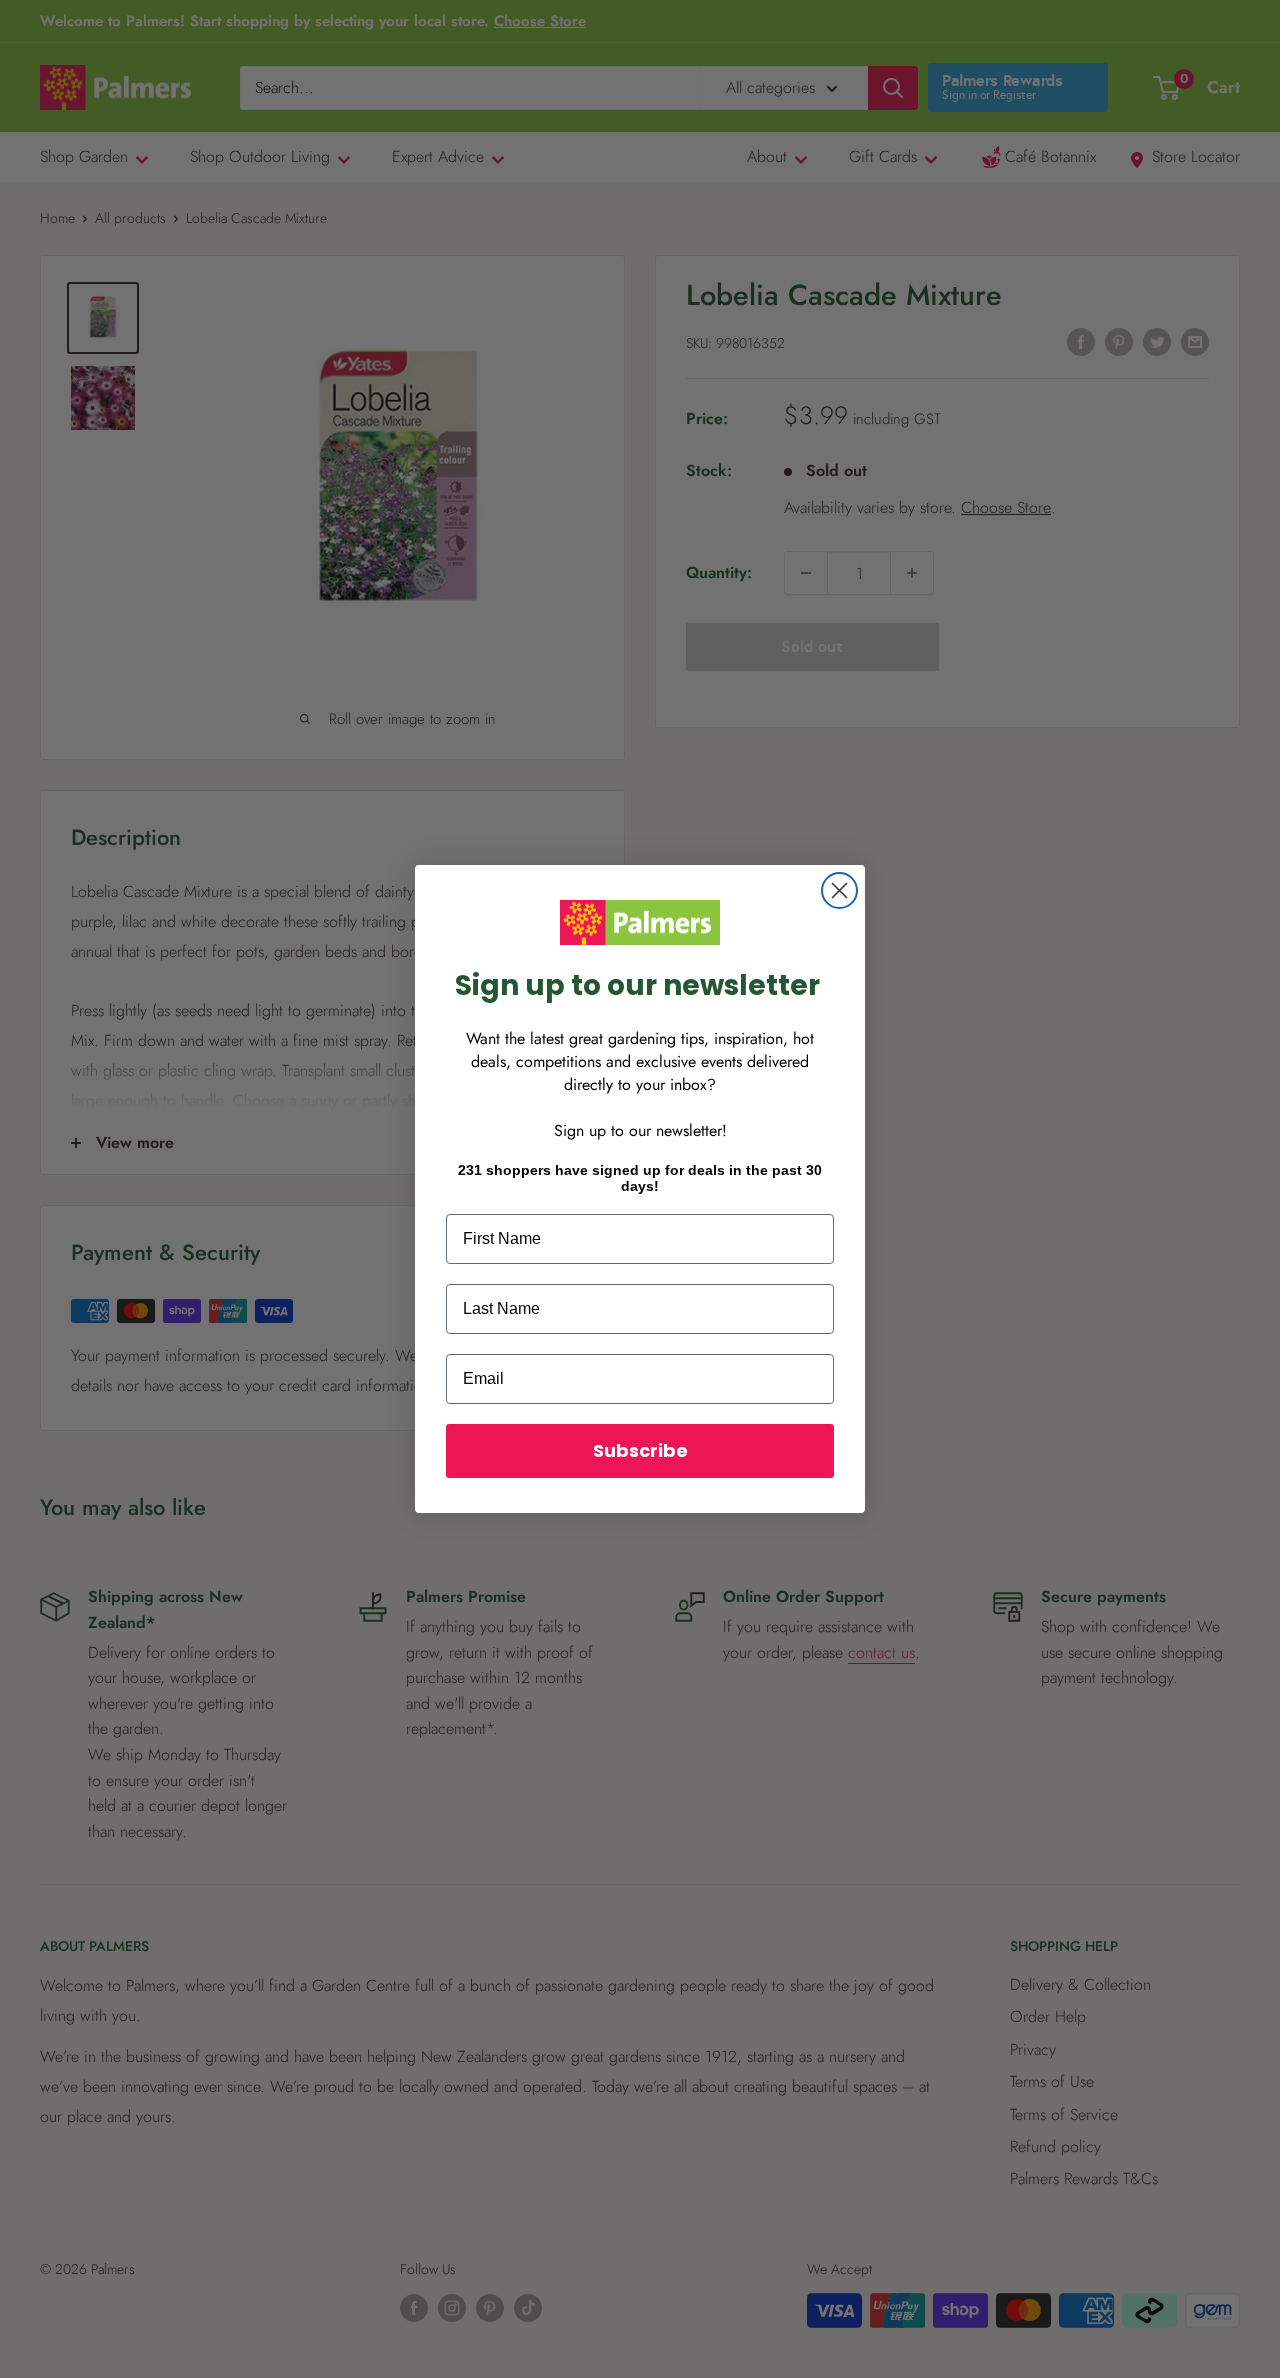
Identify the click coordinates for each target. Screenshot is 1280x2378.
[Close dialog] (839, 890)
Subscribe (640, 1450)
